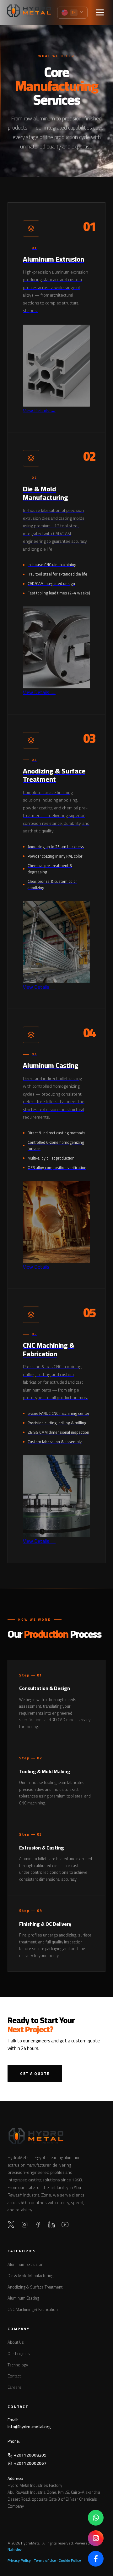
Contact (14, 2376)
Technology (18, 2365)
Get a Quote (35, 2073)
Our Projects (19, 2353)
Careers (14, 2387)
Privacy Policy (19, 2560)
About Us (16, 2342)
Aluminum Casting (23, 2298)
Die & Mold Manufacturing (30, 2276)
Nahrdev (15, 2549)
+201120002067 (30, 2463)
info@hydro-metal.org (29, 2427)
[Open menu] (100, 13)
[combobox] (73, 13)
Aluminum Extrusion (25, 2264)
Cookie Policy (70, 2560)
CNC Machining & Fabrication (33, 2309)
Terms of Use (45, 2560)
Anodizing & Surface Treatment (35, 2287)
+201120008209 (30, 2455)
